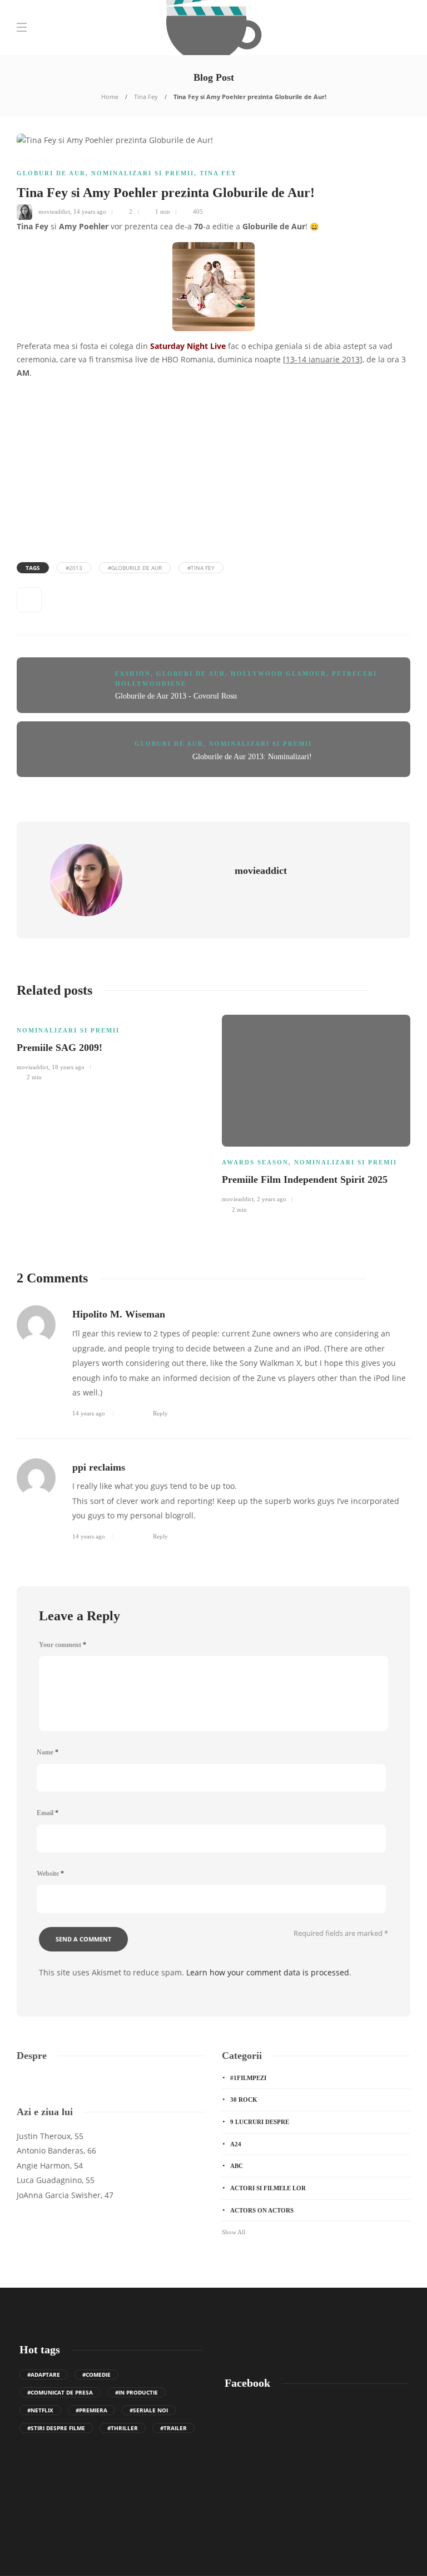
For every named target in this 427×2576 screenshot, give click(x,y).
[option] (111, 1046)
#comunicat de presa (60, 2392)
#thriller (123, 2428)
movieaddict (54, 212)
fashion (133, 674)
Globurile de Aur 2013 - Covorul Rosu (176, 696)
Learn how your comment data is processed (268, 1972)
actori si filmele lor (268, 2188)
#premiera (91, 2410)
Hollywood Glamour (279, 674)
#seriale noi (149, 2410)
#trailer (173, 2428)
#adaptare (44, 2375)
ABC (237, 2166)
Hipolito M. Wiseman (119, 1314)
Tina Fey (146, 97)
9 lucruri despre (260, 2122)
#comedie (96, 2375)
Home (110, 97)
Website (50, 1874)
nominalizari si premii (143, 173)
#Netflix (40, 2410)
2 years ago (272, 1199)
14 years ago (90, 212)
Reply (160, 1413)
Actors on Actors (262, 2210)
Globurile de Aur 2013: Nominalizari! (252, 757)
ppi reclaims (99, 1467)
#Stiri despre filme (56, 2428)
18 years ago (68, 1067)
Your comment (63, 1645)
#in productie (136, 2392)
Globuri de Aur (51, 173)
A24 (236, 2144)
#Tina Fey (201, 568)
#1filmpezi (248, 2078)
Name (48, 1752)
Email (48, 1813)
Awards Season (255, 1162)
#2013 (74, 568)
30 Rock (244, 2100)
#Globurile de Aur (135, 568)
